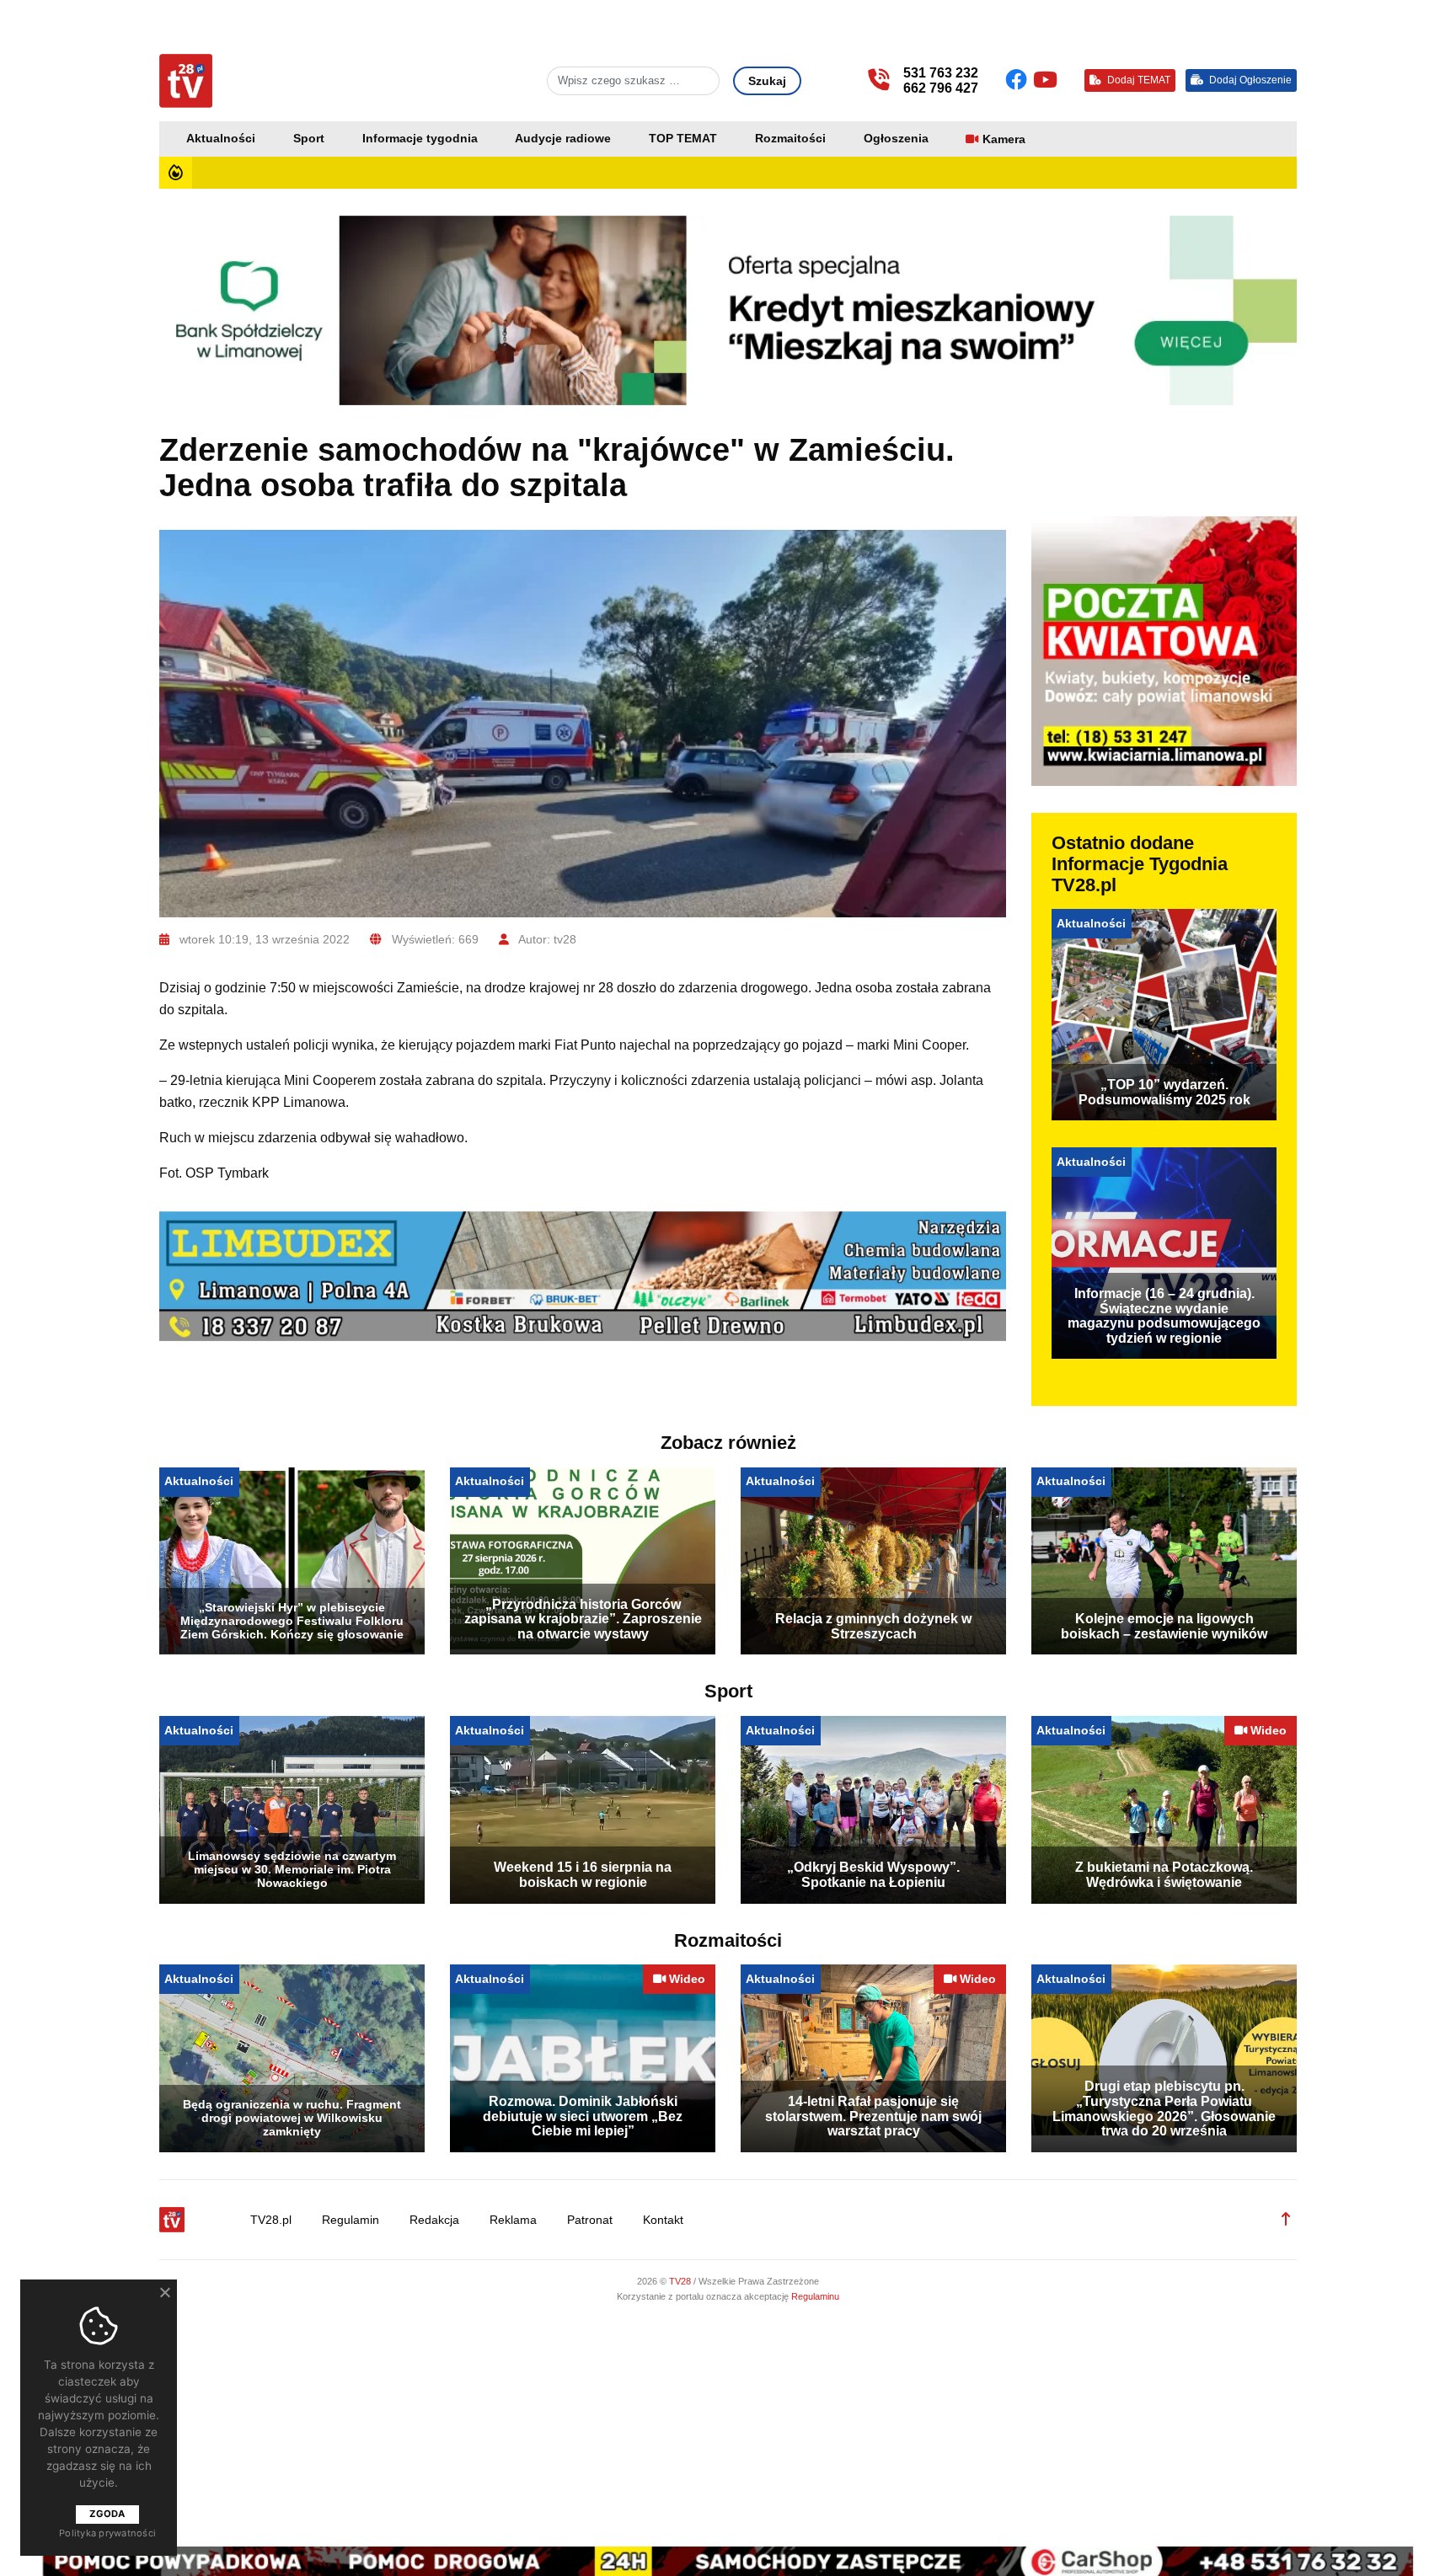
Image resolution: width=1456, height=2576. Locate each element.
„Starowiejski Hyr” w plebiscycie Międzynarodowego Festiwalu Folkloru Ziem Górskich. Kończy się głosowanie (292, 1621)
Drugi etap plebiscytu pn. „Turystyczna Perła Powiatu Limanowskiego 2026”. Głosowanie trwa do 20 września (1164, 2108)
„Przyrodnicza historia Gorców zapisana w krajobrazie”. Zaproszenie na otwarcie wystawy (583, 1619)
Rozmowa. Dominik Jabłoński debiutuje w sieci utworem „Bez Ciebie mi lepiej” (583, 2116)
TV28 (681, 2281)
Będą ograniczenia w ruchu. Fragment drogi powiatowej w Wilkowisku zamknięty (292, 2118)
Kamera (1004, 139)
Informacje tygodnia (420, 139)
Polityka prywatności (107, 2533)
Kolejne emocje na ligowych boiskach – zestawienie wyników (1164, 1626)
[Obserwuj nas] (1019, 80)
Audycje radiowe (563, 139)
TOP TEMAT (683, 139)
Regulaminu (815, 2296)
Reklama (513, 2220)
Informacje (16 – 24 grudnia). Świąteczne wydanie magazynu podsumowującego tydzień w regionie (1164, 1316)
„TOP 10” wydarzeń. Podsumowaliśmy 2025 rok (1164, 1092)
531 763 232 (941, 73)
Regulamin (351, 2220)
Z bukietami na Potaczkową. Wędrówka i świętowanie (1164, 1875)
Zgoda (107, 2514)
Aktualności (221, 139)
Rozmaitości (790, 139)
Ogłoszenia (896, 139)
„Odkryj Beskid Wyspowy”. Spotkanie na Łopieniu (873, 1875)
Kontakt (663, 2220)
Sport (309, 139)
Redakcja (434, 2220)
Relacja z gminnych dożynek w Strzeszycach (873, 1626)
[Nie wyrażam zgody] (164, 2292)
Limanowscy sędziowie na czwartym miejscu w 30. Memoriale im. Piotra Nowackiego (292, 1869)
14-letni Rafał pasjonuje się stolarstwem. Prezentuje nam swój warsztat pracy (873, 2116)
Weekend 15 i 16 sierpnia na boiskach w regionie (583, 1875)
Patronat (590, 2220)
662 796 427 (941, 88)
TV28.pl (271, 2220)
